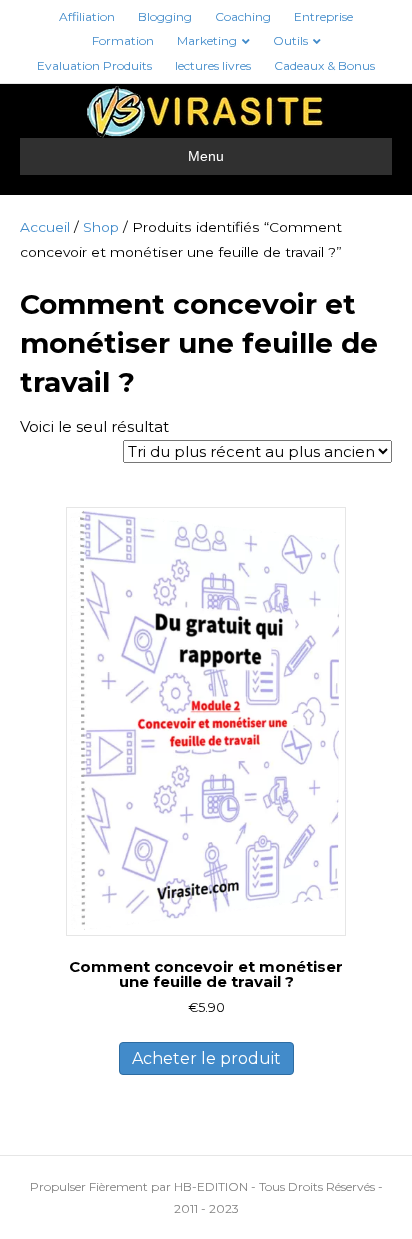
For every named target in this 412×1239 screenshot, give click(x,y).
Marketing (207, 40)
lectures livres (213, 65)
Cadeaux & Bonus (324, 65)
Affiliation (87, 16)
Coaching (243, 16)
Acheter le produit (206, 1058)
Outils (290, 40)
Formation (123, 40)
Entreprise (323, 16)
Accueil (45, 227)
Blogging (165, 16)
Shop (101, 227)
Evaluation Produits (94, 65)
